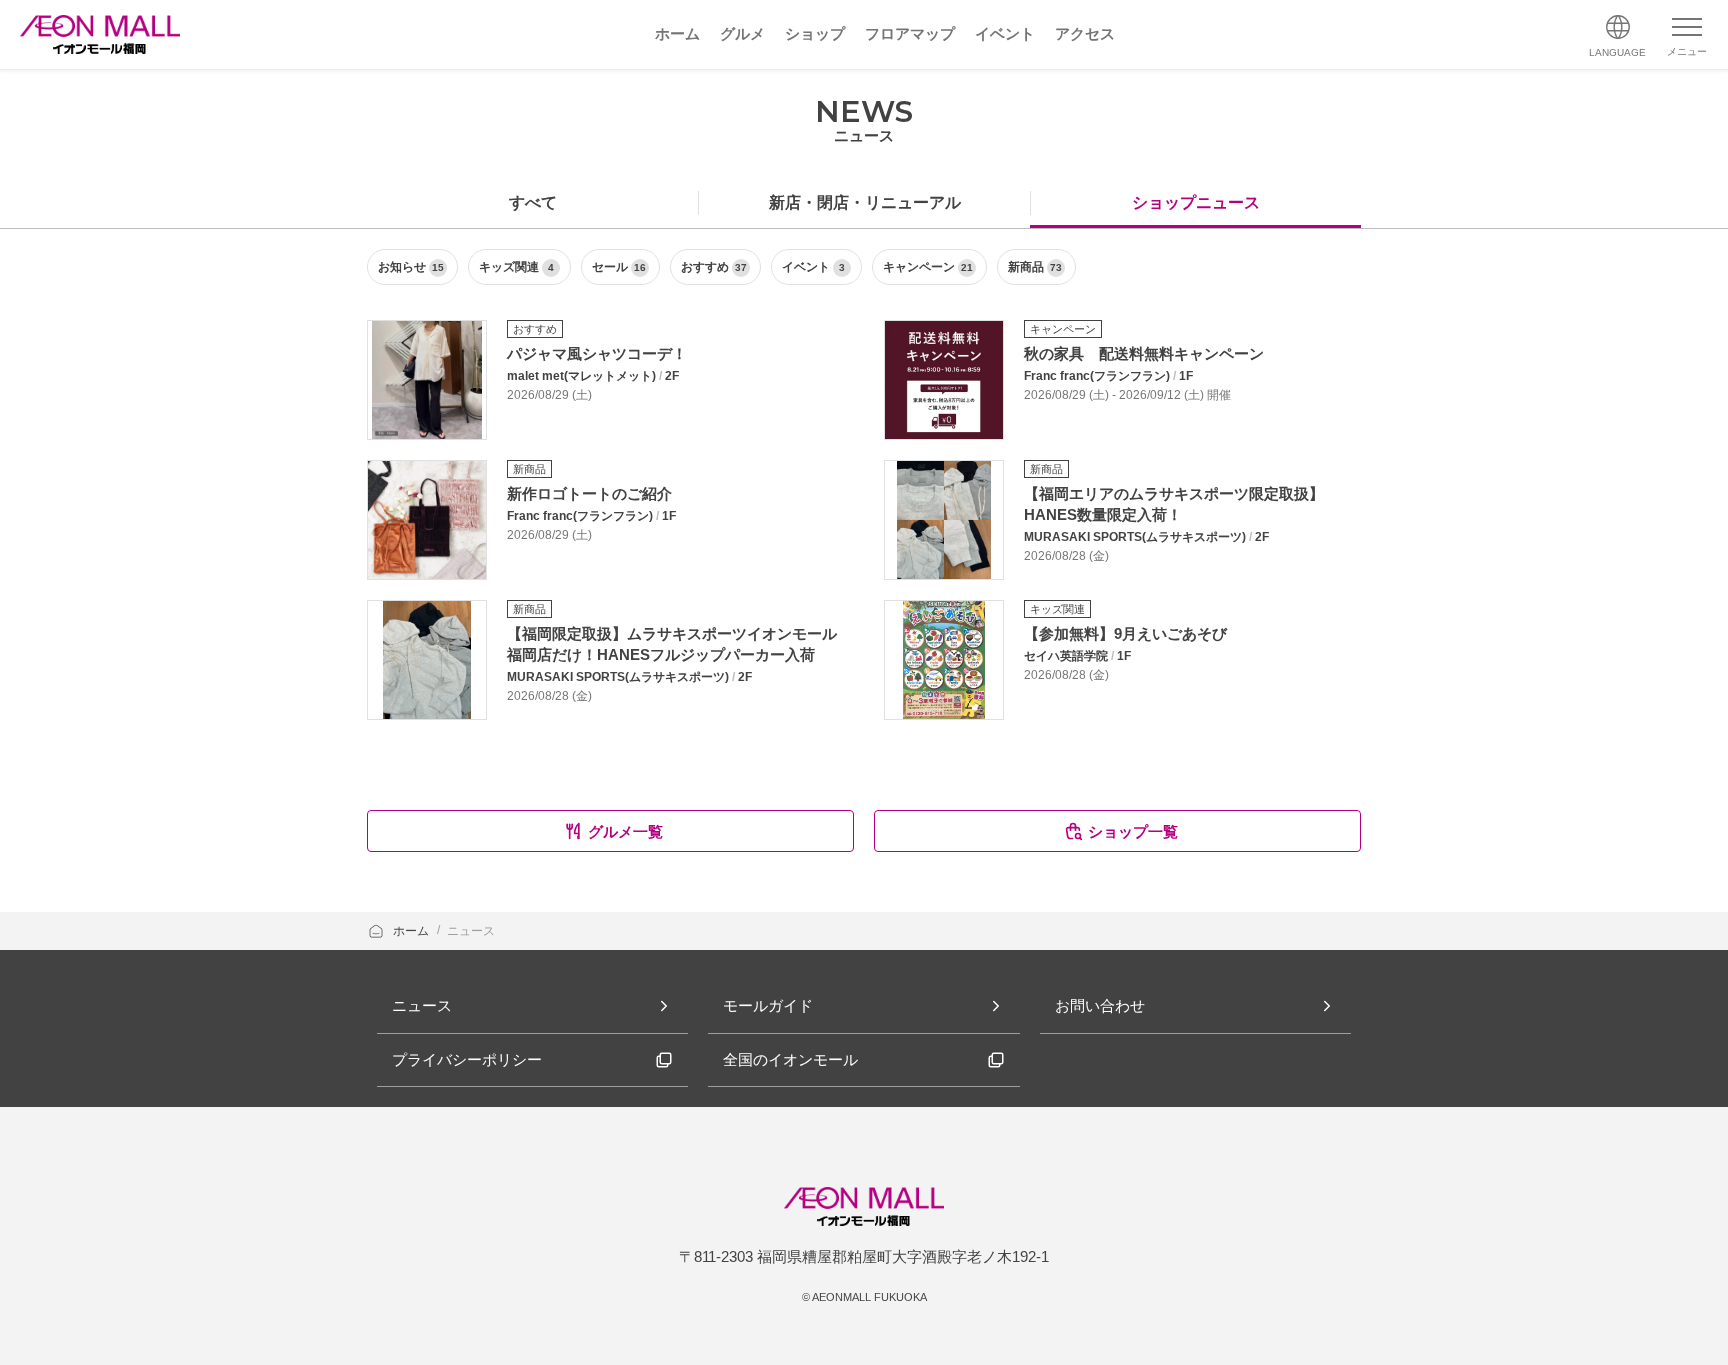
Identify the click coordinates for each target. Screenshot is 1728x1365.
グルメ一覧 (625, 831)
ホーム (412, 931)
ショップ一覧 (1133, 831)
